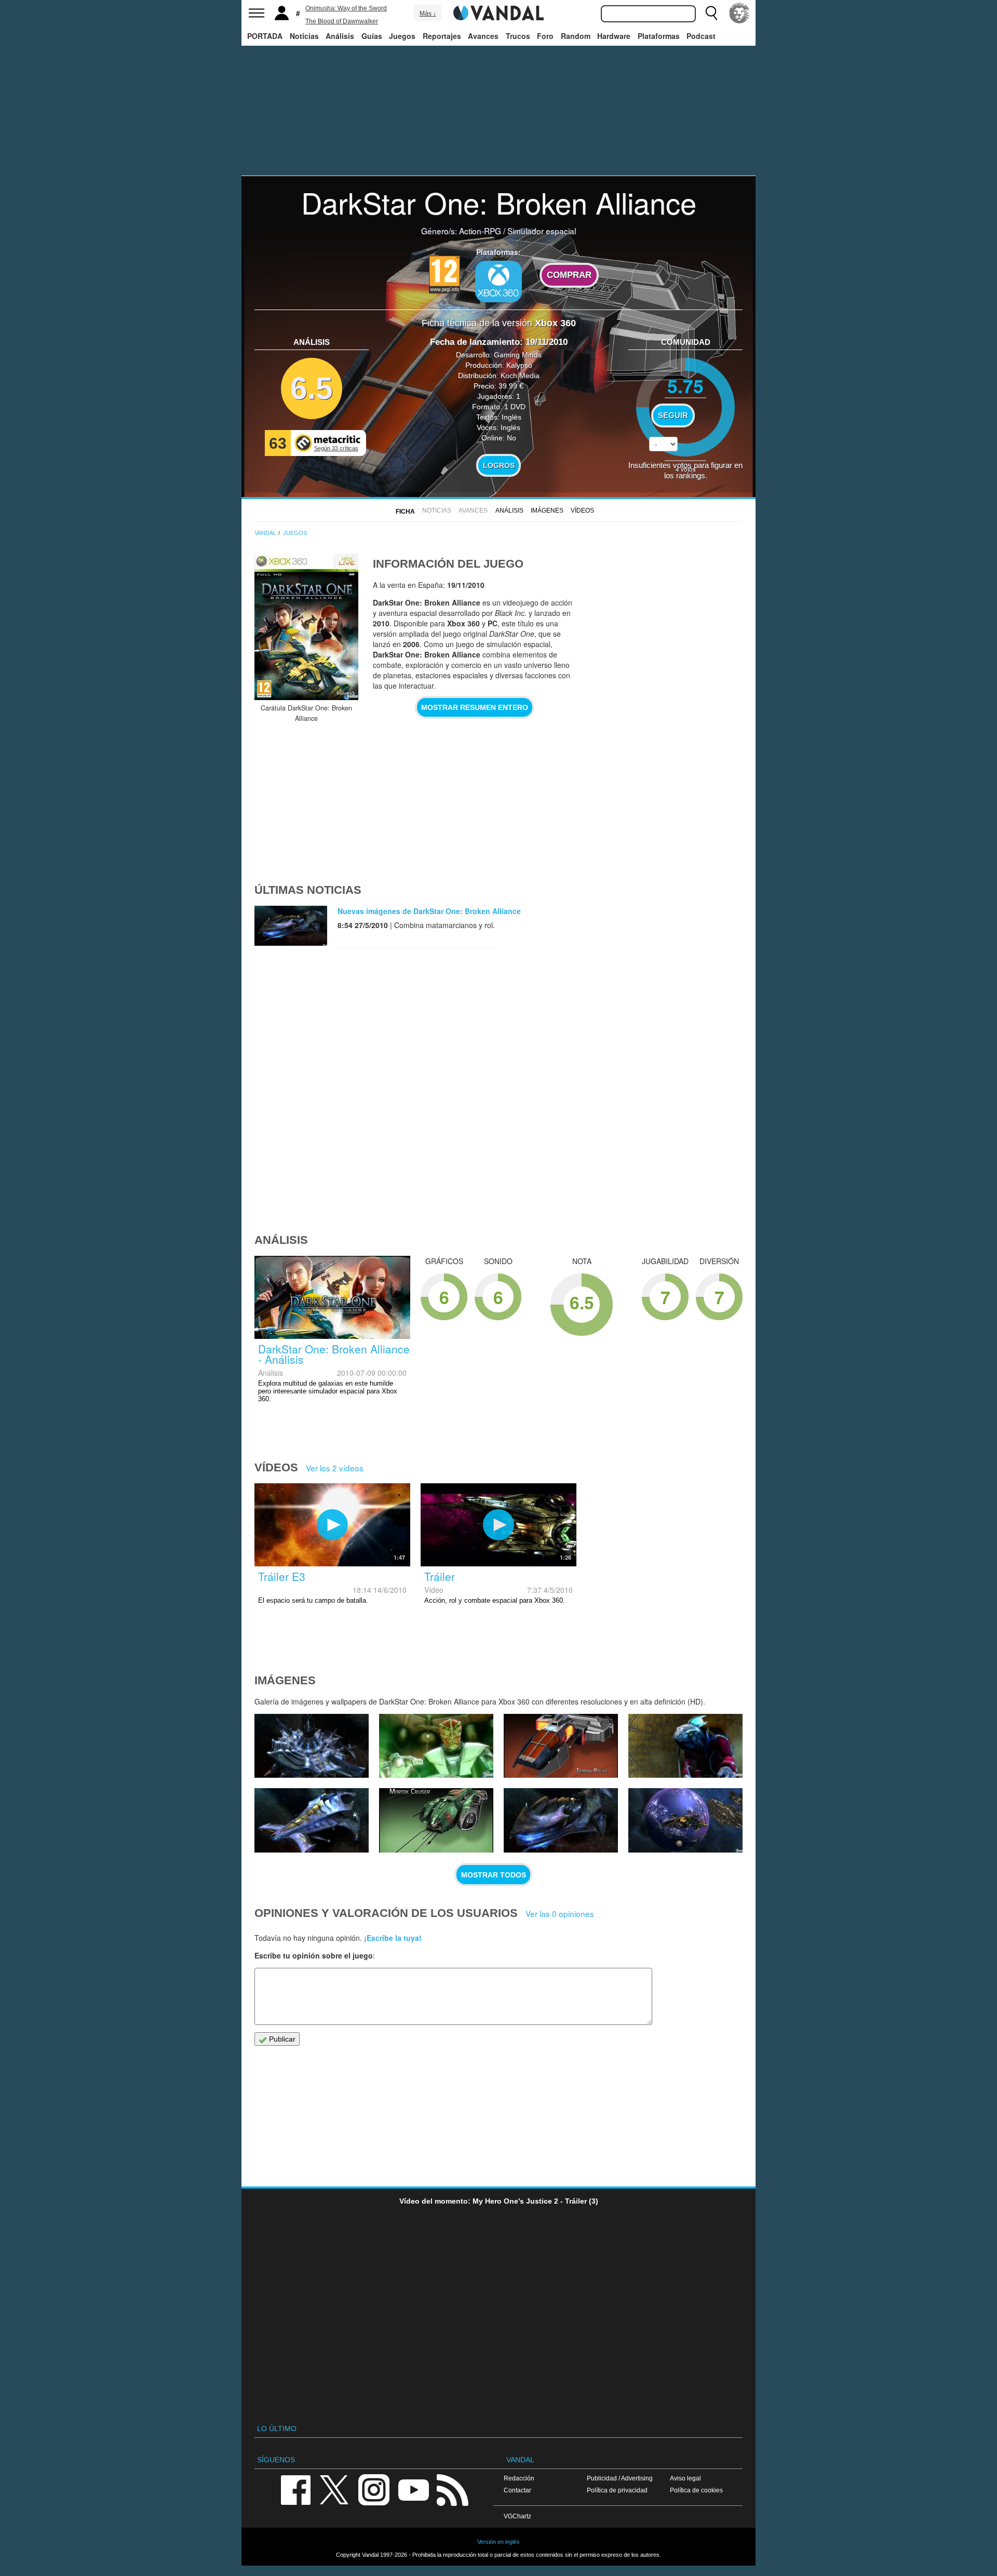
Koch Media (520, 375)
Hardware (614, 36)
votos (686, 469)
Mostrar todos (494, 1875)
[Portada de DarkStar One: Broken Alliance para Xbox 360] (306, 627)
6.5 (312, 388)
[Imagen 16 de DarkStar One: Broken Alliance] (561, 1746)
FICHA (405, 512)
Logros (499, 465)
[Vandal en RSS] (452, 2489)
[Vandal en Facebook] (295, 2489)
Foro (545, 36)
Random (576, 36)
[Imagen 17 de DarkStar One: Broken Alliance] (436, 1746)
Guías (372, 36)
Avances (483, 36)
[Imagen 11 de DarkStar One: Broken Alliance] (685, 1820)
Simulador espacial (542, 231)
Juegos (402, 36)
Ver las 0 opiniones (560, 1913)
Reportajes (442, 36)
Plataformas (659, 36)
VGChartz (517, 2516)
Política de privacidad (617, 2490)
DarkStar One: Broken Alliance (499, 202)
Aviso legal (685, 2478)
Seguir (673, 415)
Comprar (569, 275)
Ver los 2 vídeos (335, 1468)
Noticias (304, 36)
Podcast (701, 36)
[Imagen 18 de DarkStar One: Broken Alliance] (312, 1746)
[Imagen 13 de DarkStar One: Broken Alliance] (436, 1820)
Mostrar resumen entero (475, 707)
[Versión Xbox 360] (498, 281)
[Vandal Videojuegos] (498, 12)
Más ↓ (428, 14)
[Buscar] (711, 13)
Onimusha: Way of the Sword (346, 8)
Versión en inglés (498, 2542)
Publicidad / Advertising (620, 2478)
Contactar (517, 2490)
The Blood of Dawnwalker (342, 21)
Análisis (340, 36)
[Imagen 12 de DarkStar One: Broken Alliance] (561, 1820)
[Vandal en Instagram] (374, 2489)
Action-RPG (480, 231)
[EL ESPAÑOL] (739, 13)
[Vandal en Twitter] (334, 2489)
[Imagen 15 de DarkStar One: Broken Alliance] (685, 1746)
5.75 (685, 386)
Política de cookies (696, 2490)
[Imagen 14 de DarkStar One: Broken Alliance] (312, 1820)
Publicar (281, 2039)
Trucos (518, 36)
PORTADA (265, 36)
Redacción (519, 2478)
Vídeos (582, 511)
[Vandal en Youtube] (413, 2489)
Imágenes (547, 511)
